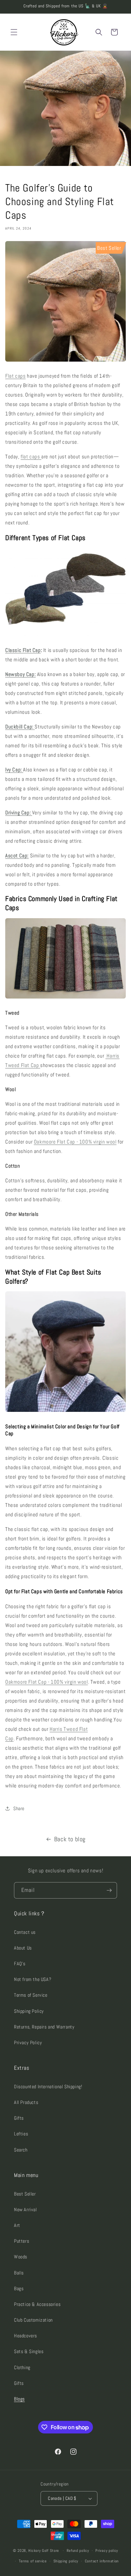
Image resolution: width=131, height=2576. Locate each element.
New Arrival (26, 2209)
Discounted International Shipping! (48, 2087)
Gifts (19, 2118)
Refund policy (78, 2550)
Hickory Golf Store (44, 2550)
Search (21, 2150)
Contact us (25, 1932)
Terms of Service (31, 1995)
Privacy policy (107, 2550)
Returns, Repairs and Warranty (44, 2027)
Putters (21, 2241)
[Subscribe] (109, 1890)
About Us (23, 1948)
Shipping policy (66, 2561)
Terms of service (33, 2561)
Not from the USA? (33, 1979)
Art (17, 2225)
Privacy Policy (28, 2042)
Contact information (102, 2561)
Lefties (21, 2134)
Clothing (22, 2367)
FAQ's (20, 1964)
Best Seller (25, 2194)
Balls (19, 2273)
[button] (14, 32)
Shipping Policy (29, 2011)
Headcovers (26, 2336)
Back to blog (70, 1839)
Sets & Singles (29, 2351)
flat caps (31, 456)
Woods (21, 2257)
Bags (19, 2288)
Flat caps (15, 376)
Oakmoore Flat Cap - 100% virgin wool (75, 1142)
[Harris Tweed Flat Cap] (65, 361)
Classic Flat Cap (23, 650)
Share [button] (19, 1808)
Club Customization (33, 2320)
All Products (26, 2102)
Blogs (19, 2399)
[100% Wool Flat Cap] (65, 635)
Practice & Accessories (37, 2304)
